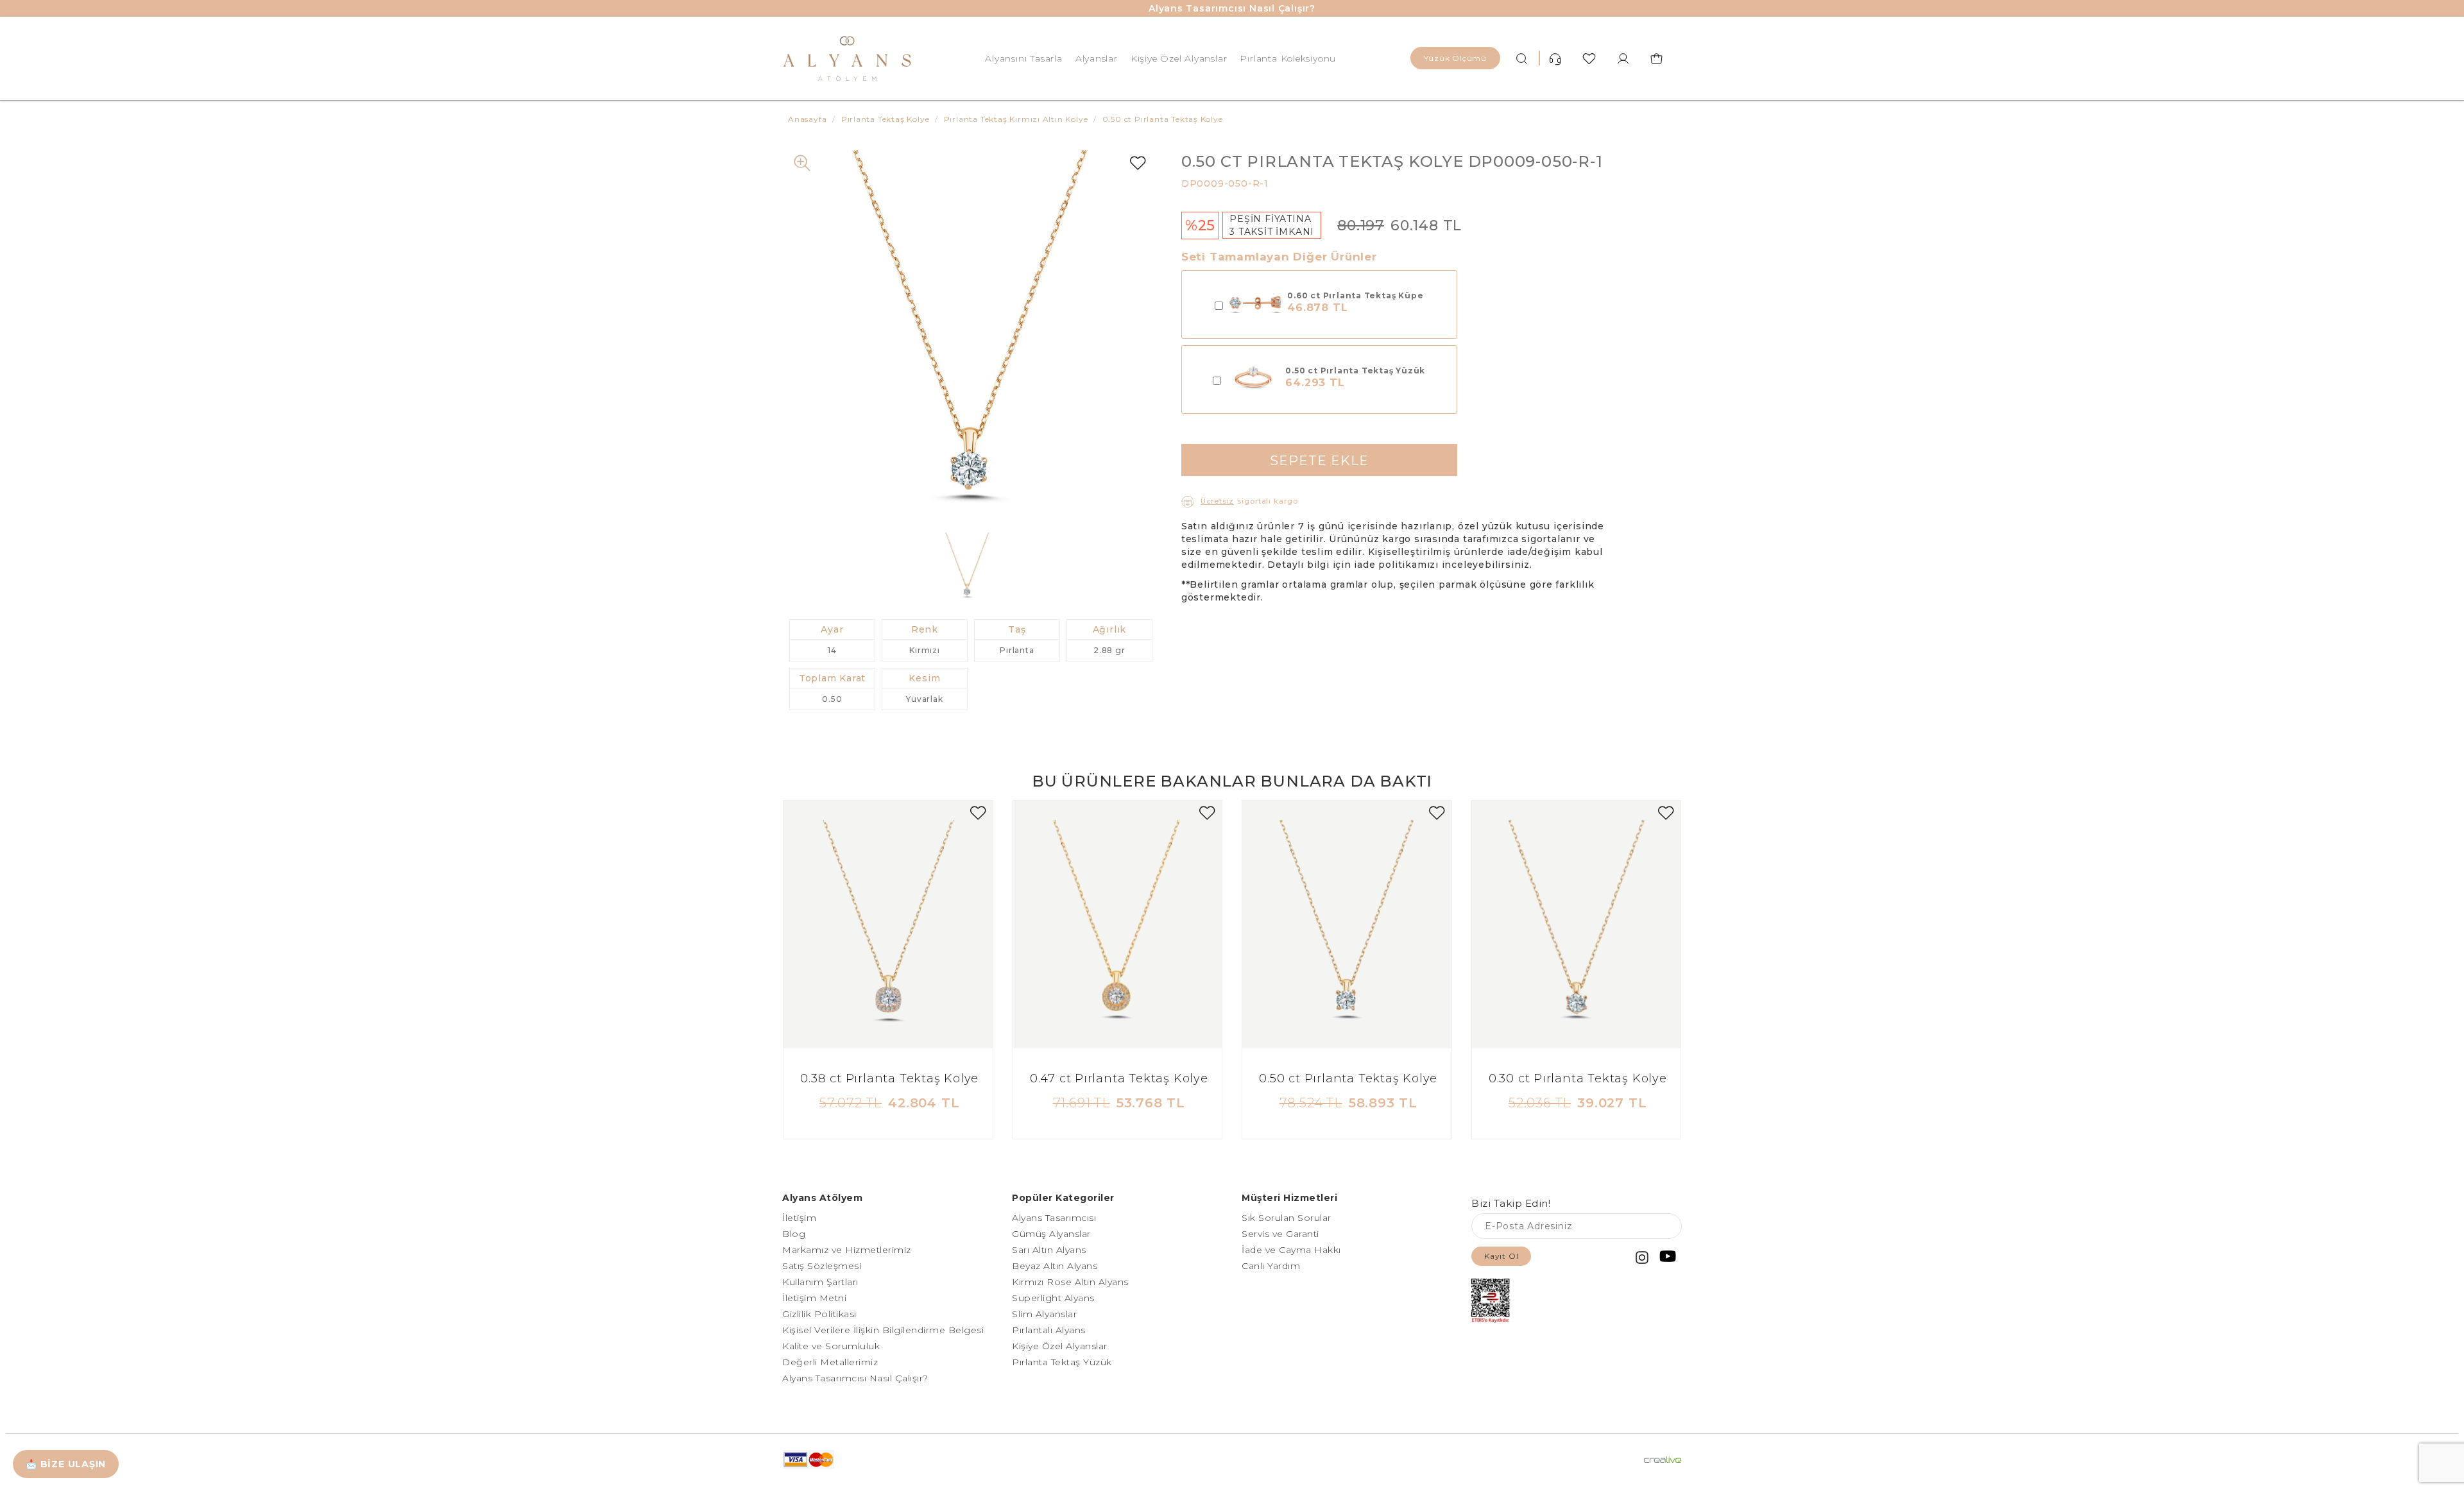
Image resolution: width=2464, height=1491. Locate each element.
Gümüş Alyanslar (1051, 1234)
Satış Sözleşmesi (822, 1266)
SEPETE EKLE (1319, 461)
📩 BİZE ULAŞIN (66, 1464)
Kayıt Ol (1501, 1256)
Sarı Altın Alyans (1049, 1250)
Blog (794, 1234)
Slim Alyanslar (1044, 1314)
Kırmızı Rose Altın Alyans (1070, 1282)
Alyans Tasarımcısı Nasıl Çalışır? (1232, 8)
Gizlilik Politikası (819, 1314)
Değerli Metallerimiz (830, 1362)
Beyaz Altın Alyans (1055, 1266)
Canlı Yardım (1271, 1266)
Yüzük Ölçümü (1455, 58)
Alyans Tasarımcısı (1054, 1218)
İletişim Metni (814, 1298)
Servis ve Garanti (1280, 1234)
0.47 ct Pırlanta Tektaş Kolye (1119, 1078)
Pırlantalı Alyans (1049, 1330)
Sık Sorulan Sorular (1287, 1218)
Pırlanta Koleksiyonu (1288, 58)
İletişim (799, 1218)
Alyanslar (1097, 58)
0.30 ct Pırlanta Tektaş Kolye (1578, 1078)
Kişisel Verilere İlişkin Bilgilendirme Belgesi (883, 1330)
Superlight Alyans (1053, 1298)
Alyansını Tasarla (1023, 58)
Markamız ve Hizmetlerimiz (847, 1250)
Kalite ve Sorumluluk (831, 1346)
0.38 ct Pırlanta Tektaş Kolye (889, 1078)
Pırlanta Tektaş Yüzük (1062, 1362)
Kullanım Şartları (820, 1282)
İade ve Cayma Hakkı (1291, 1250)
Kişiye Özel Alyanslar (1179, 58)
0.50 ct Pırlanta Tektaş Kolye (1348, 1078)
